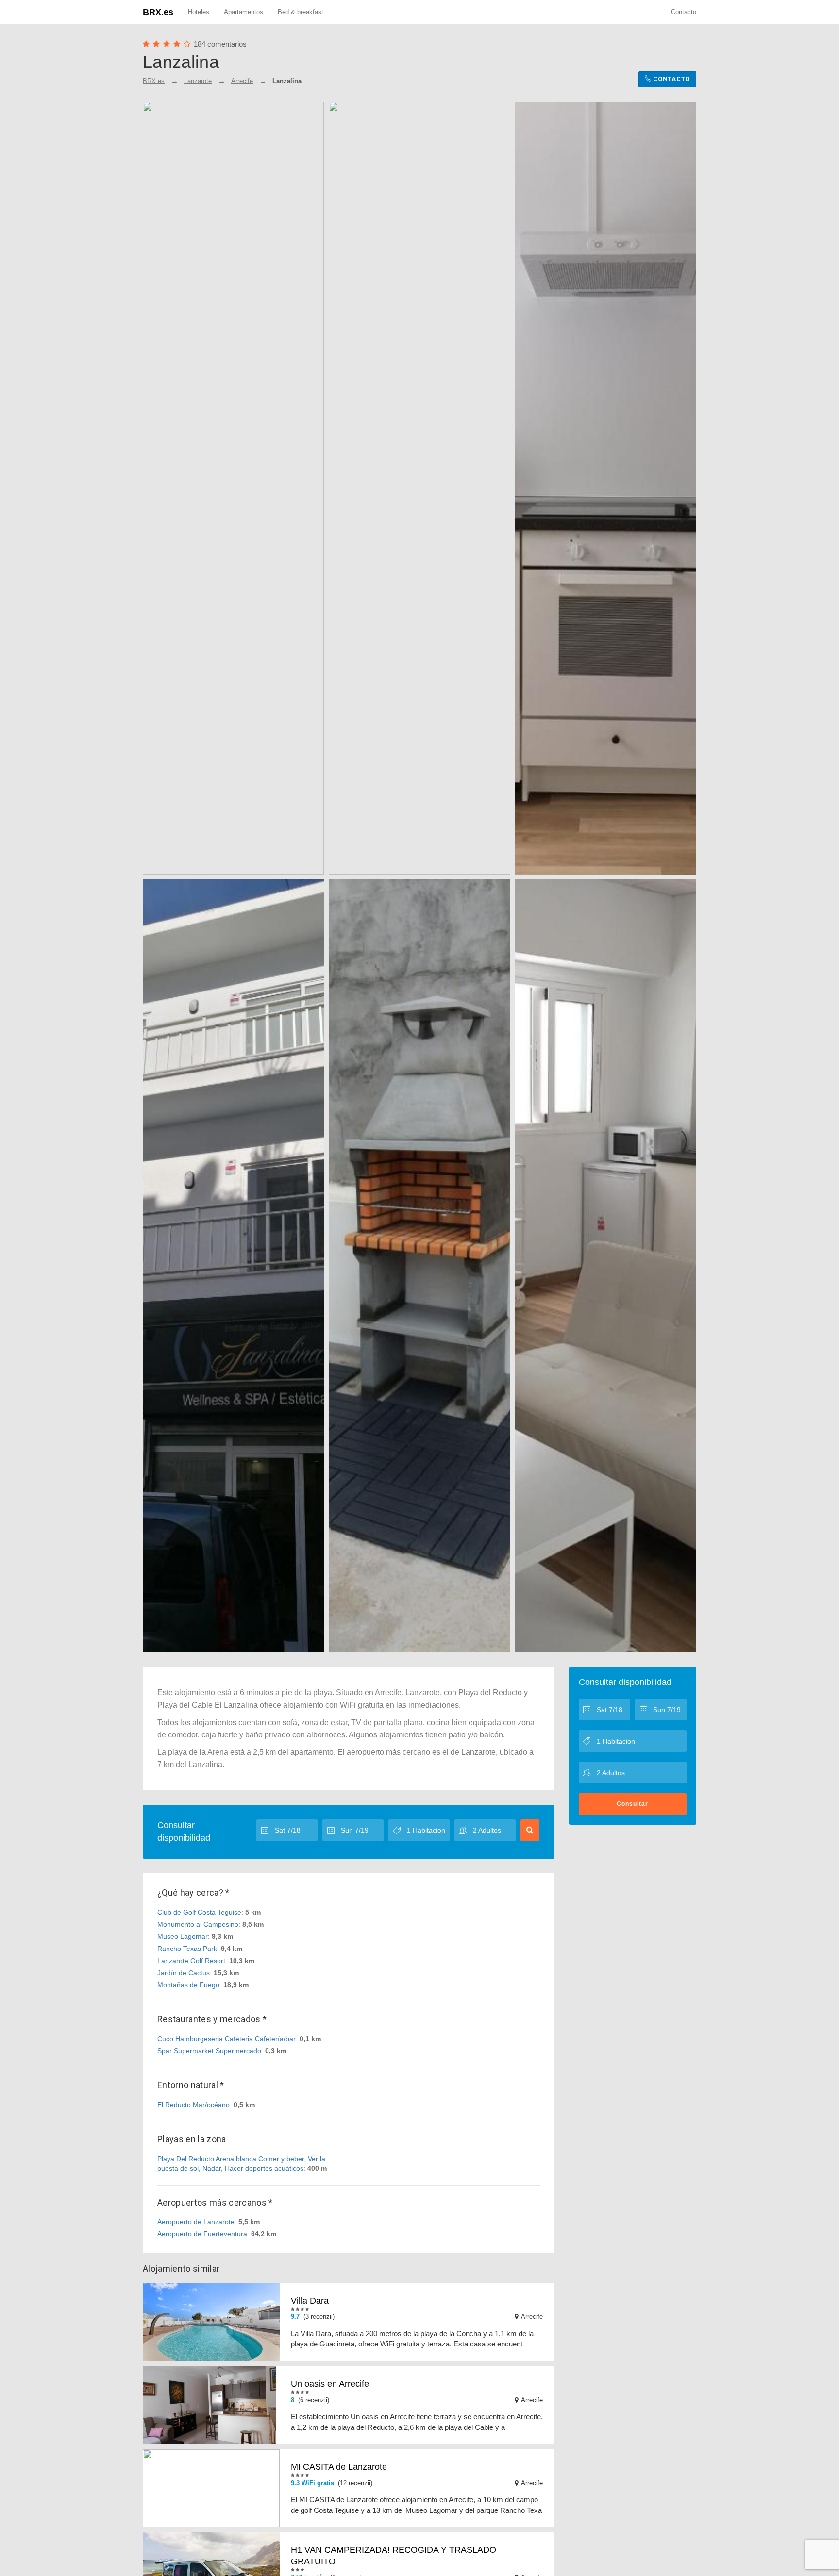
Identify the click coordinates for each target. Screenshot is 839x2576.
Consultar (632, 1804)
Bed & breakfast (301, 12)
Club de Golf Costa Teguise (199, 1912)
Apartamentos (243, 12)
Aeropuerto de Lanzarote (196, 2222)
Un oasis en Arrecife (330, 2384)
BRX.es (158, 12)
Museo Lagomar (183, 1936)
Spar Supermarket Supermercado (209, 2051)
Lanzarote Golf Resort (191, 1961)
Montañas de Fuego (188, 1985)
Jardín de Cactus (184, 1973)
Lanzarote (198, 81)
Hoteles (199, 12)
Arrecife (242, 81)
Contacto (684, 12)
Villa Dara (310, 2301)
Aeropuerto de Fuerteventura (202, 2234)
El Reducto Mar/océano (193, 2105)
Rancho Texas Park (187, 1949)
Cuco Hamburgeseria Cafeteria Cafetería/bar (227, 2039)
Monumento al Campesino (198, 1924)
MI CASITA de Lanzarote (339, 2467)
